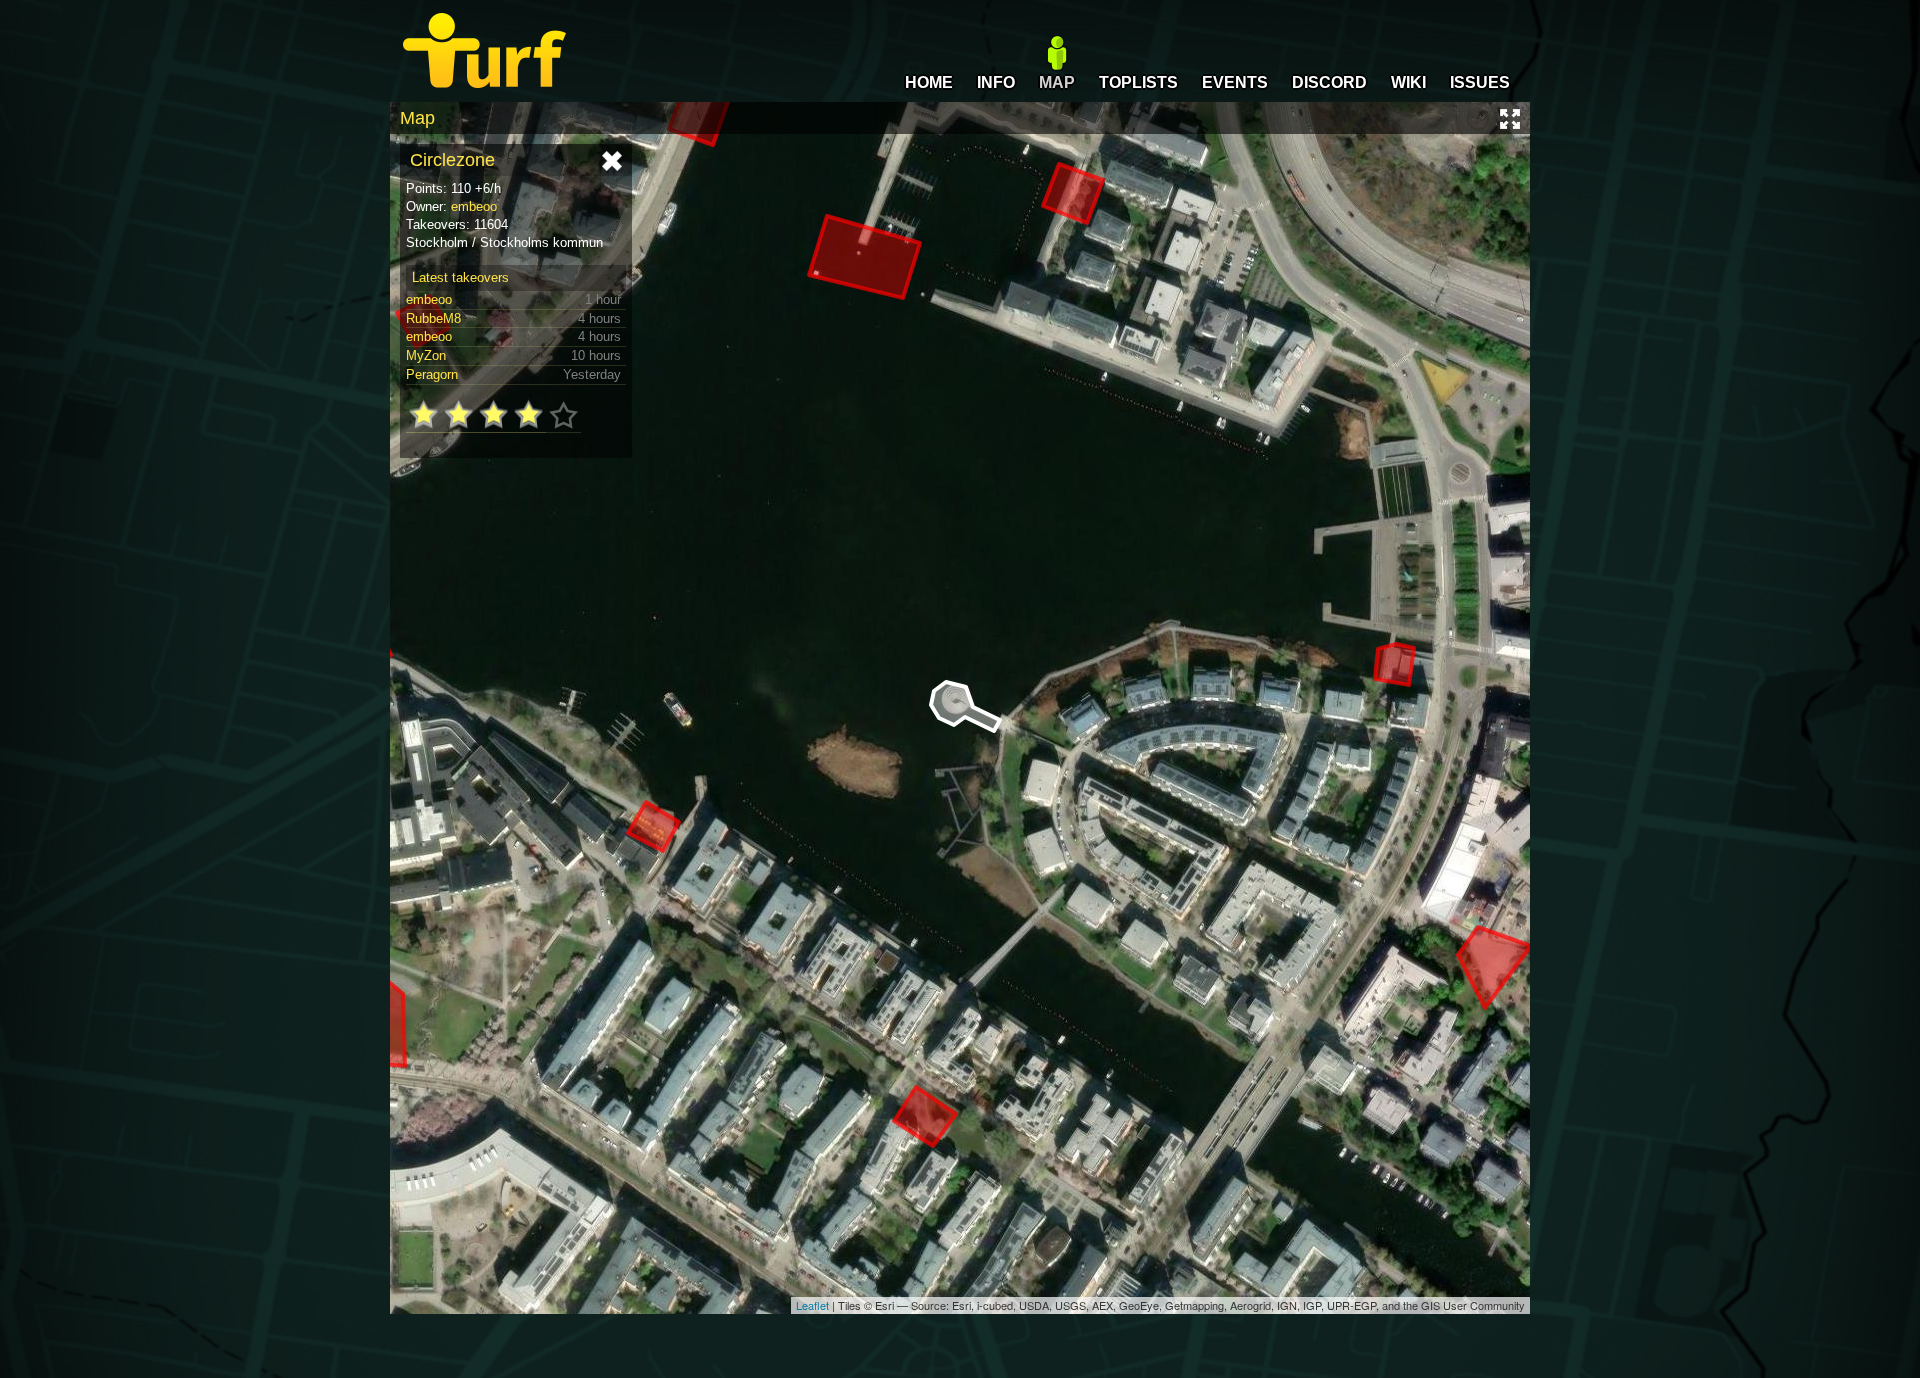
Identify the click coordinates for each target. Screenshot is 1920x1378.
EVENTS (1235, 82)
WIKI (1408, 82)
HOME (929, 82)
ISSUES (1480, 82)
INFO (996, 82)
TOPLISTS (1138, 82)
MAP (1057, 82)
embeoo (474, 206)
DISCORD (1329, 82)
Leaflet (812, 1305)
